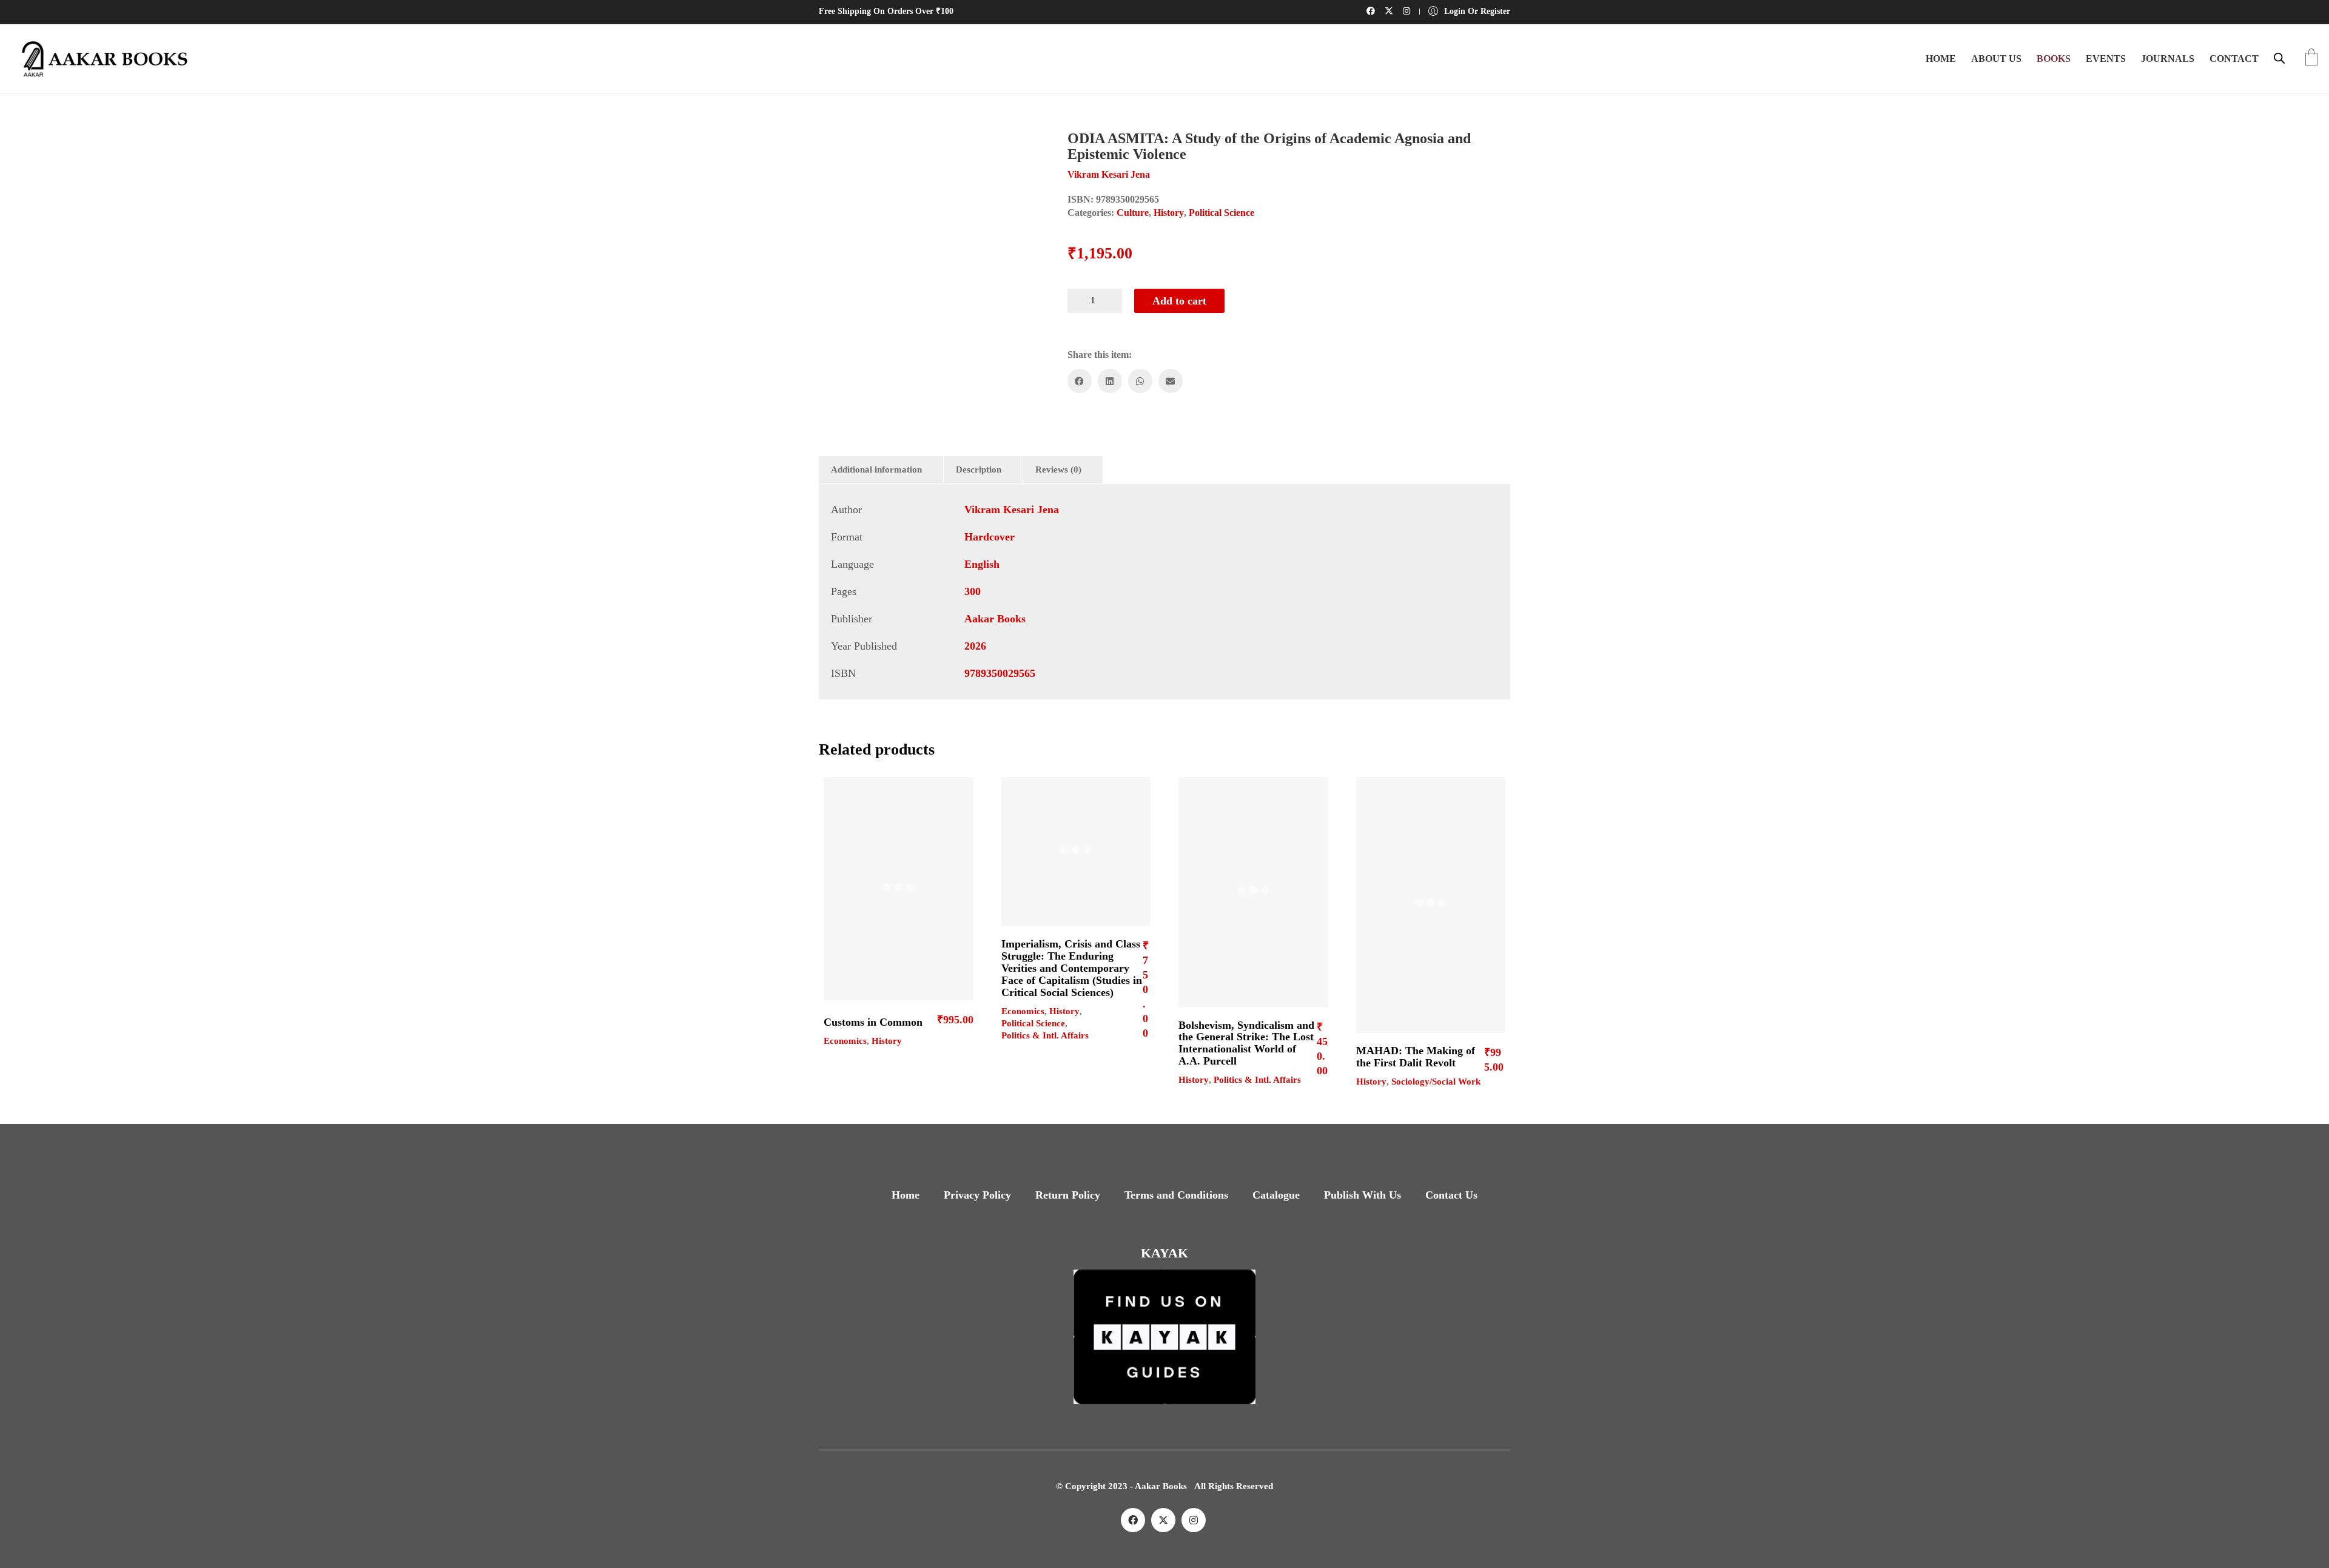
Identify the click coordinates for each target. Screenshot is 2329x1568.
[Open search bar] (2279, 58)
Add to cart (1179, 301)
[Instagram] (1194, 1520)
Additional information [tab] (876, 469)
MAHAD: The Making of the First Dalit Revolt (1416, 1057)
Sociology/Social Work (1436, 1082)
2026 (975, 646)
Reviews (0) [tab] (1058, 469)
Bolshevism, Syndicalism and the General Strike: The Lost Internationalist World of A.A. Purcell (1246, 1043)
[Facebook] (1080, 381)
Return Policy (1068, 1195)
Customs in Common (873, 1022)
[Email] (1171, 381)
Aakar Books (995, 619)
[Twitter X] (1163, 1520)
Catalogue (1276, 1195)
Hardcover (990, 537)
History (1169, 213)
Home (906, 1195)
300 (973, 591)
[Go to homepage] (100, 59)
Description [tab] (979, 469)
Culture (1133, 213)
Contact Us (1451, 1195)
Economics (845, 1041)
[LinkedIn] (1110, 381)
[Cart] (2311, 59)
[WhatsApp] (1140, 381)
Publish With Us (1363, 1195)
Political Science (1222, 213)
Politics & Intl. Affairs (1045, 1035)
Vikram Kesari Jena (1012, 510)
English (982, 564)
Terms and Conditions (1176, 1195)
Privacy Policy (977, 1195)
